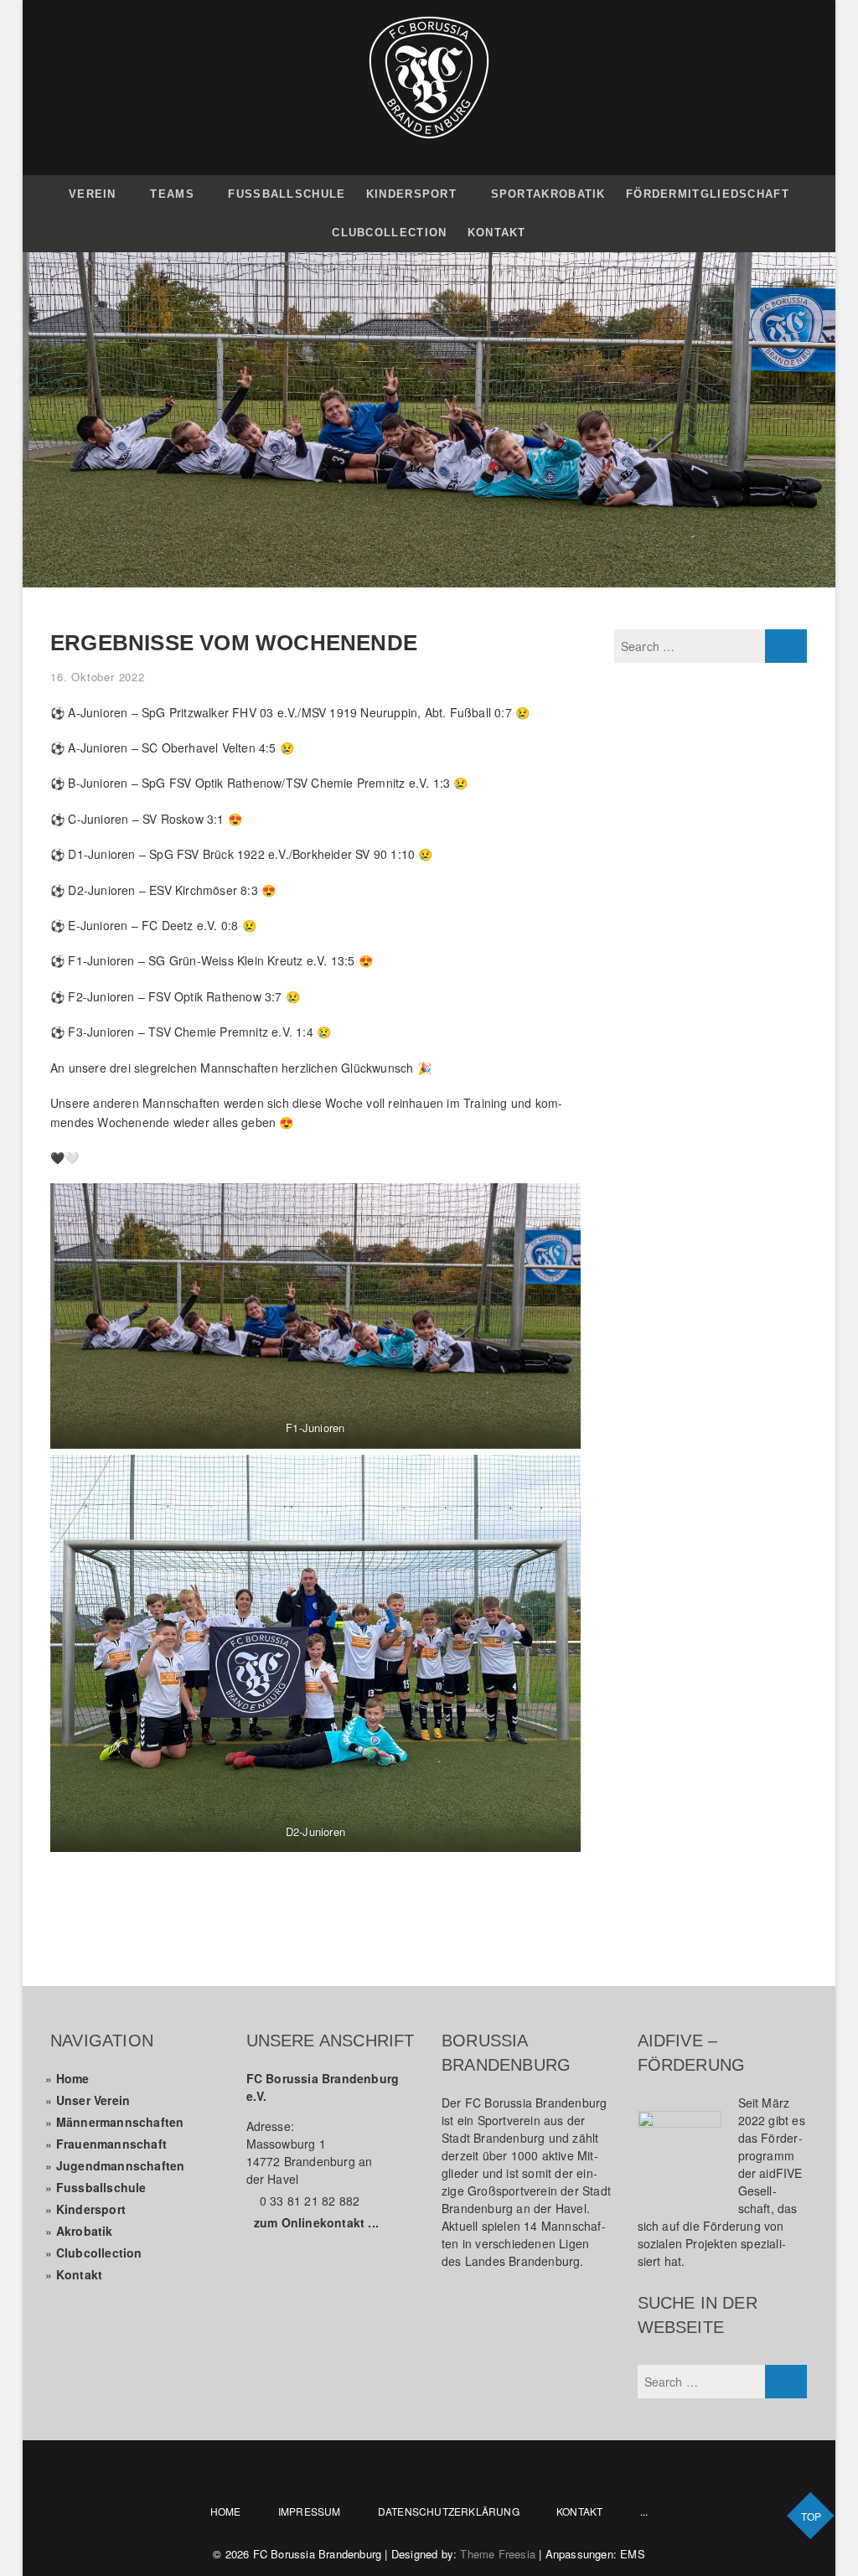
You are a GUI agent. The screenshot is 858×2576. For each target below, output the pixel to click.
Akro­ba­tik (85, 2231)
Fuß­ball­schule (287, 194)
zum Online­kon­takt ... (316, 2222)
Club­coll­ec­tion (99, 2253)
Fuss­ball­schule (101, 2187)
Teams (172, 194)
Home (73, 2078)
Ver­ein (93, 194)
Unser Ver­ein (93, 2100)
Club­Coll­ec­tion (389, 233)
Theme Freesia (498, 2554)
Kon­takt (497, 233)
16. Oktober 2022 (98, 677)
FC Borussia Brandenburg (318, 2554)
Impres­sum (310, 2511)
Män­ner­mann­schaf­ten (120, 2122)
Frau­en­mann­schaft (111, 2144)
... (644, 2511)
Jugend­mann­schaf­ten (121, 2165)
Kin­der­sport (411, 194)
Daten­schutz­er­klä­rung (449, 2511)
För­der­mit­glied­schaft (708, 194)
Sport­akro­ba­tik (548, 194)
